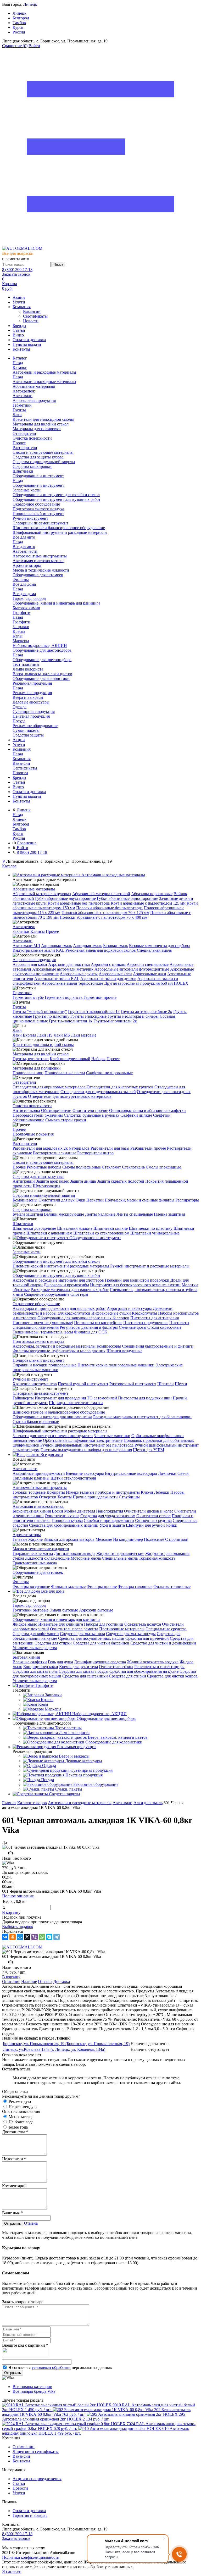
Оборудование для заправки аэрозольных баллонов (83, 1318)
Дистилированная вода (75, 1553)
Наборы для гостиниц (104, 1624)
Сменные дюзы (133, 1327)
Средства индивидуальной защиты (44, 1195)
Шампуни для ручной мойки (152, 1525)
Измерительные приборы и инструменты (103, 1492)
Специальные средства (166, 1629)
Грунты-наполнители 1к (71, 1021)
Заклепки (21, 931)
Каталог (20, 367)
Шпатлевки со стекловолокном (101, 1233)
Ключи (147, 1492)
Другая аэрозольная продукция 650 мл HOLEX (146, 983)
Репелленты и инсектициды (159, 1667)
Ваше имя (12, 2213)
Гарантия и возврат (30, 2515)
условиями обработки (51, 2367)
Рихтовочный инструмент (133, 1384)
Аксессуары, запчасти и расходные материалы (54, 1346)
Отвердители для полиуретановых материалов (70, 1096)
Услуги (19, 302)
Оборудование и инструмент (38, 485)
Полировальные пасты (65, 1073)
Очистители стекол (153, 1516)
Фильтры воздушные (31, 1586)
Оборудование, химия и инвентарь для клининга (56, 1619)
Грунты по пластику (51, 1016)
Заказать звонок (16, 274)
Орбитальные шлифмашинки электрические (83, 1440)
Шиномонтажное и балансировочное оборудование (59, 1412)
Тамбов (19, 23)
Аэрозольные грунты (79, 974)
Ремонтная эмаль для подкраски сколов (101, 950)
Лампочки (167, 1473)
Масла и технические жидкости (41, 1549)
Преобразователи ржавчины (38, 1115)
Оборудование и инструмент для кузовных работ (57, 1275)
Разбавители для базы (110, 1148)
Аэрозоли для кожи (30, 964)
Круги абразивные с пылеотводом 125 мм (148, 903)
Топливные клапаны (31, 1478)
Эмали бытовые (64, 1610)
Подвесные (154, 1539)
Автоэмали (23, 941)
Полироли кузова (67, 1520)
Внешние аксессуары (85, 1473)
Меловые (104, 1539)
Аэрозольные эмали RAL (57, 979)
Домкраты (56, 1492)
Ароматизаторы (27, 1535)
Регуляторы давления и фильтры (89, 1327)
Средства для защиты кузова (38, 1176)
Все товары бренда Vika (34, 2391)
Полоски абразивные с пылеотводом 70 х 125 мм (105, 913)
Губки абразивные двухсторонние (65, 898)
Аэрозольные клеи (115, 974)
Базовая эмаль (116, 946)
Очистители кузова (62, 1516)
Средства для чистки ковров (172, 1676)
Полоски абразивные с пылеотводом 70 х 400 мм (104, 917)
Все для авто (24, 547)
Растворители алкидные (55, 1153)
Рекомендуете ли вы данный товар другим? (41, 2096)
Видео (18, 335)
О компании (24, 2447)
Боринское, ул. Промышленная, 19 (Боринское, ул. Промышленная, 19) (66, 2044)
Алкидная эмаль (88, 946)
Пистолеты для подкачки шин (145, 1398)
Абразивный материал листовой (101, 894)
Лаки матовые (84, 1035)
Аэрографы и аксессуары (129, 1308)
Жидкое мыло (25, 1624)
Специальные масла (120, 1558)
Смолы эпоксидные (163, 1167)
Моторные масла (86, 1558)
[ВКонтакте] (5, 1937)
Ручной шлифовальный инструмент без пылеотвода (87, 1445)
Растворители (25, 1143)
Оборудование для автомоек (38, 1572)
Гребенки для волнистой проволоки (137, 1280)
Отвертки (48, 1497)
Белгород (21, 18)
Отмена (31, 2223)
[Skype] (49, 1937)
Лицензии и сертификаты (36, 2452)
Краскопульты (144, 1313)
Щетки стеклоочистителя (73, 1478)
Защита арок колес (52, 1181)
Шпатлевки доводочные (34, 1228)
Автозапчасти (25, 1469)
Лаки (17, 1030)
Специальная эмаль (154, 950)
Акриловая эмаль (57, 946)
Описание (11, 1982)
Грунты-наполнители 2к (115, 1021)
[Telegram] (57, 1937)
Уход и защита (112, 1525)
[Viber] (35, 1937)
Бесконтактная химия (32, 1511)
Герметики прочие (100, 997)
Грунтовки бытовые (30, 1610)
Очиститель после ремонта (74, 1629)
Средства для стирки (53, 1643)
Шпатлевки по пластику (151, 1228)
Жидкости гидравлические (120, 1553)
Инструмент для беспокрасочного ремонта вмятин (135, 1285)
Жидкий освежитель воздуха (153, 1662)
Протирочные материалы (122, 1629)
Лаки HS (45, 1035)
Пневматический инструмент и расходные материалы (61, 1266)
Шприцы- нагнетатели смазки (76, 1403)
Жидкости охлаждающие (47, 1558)
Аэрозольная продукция (34, 960)
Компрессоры (109, 1346)
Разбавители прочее (148, 1148)
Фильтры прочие (102, 1586)
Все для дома (24, 594)
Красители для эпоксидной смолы (43, 1045)
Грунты (19, 1007)
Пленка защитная (169, 1214)
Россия (19, 32)
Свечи (183, 1473)
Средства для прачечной (147, 1638)
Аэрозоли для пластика (69, 964)
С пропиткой (177, 1539)
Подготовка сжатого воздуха (38, 1341)
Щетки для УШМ (149, 1450)
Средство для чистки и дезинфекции (163, 1643)
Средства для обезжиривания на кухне (144, 1671)
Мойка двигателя (80, 1511)
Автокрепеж (24, 927)
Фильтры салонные (135, 1586)
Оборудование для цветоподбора (42, 660)
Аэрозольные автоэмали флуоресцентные (132, 969)
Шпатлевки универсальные (155, 1233)
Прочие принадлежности (95, 1497)
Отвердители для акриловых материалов (49, 1087)
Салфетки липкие (136, 1115)
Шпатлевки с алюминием (49, 1233)
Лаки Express (24, 1035)
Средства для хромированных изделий (64, 1525)
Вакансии (32, 311)
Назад (18, 363)
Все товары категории (32, 2387)
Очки (80, 1200)
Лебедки (162, 1492)
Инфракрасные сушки (111, 1313)
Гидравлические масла (33, 1553)
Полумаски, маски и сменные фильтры (139, 1200)
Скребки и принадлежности (109, 1520)
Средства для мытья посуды (131, 1634)
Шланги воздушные (124, 1351)
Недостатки (14, 2159)
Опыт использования (21, 2111)
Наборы (98, 1059)
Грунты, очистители (31, 1059)
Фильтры (21, 1582)
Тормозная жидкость (157, 1558)
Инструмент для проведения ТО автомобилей (76, 1398)
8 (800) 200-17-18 (17, 270)
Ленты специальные (135, 1214)
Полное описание (18, 1896)
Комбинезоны (25, 1200)
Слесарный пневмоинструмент (40, 1393)
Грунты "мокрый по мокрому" (40, 1012)
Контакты (21, 349)
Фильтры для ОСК (91, 1332)
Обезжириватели (56, 1110)
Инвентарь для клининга (61, 1624)
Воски (57, 1511)
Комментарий (14, 2186)
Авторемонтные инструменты (40, 1488)
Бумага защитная (28, 1214)
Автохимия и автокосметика (38, 1506)
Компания (22, 307)
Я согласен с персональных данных (60, 2367)
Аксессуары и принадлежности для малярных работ (59, 1308)
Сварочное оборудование (47, 1294)
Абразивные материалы (34, 889)
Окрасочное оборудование (36, 1304)
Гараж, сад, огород (29, 1605)
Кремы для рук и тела (79, 1667)
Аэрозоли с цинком (108, 964)
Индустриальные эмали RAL (38, 950)
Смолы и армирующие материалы (43, 1162)
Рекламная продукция (32, 693)
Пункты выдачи (27, 344)
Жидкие (35, 1539)
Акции (19, 297)
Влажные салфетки (30, 1662)
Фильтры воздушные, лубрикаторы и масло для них (59, 1351)
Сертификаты (35, 316)
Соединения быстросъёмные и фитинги (158, 1346)
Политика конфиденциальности (31, 2557)
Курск (18, 27)
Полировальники (28, 1073)
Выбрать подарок (18, 1927)
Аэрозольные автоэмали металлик (63, 969)
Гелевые (20, 1539)
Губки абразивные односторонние (127, 898)
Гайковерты (23, 1398)
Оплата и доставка (29, 340)
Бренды (19, 326)
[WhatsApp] (42, 1937)
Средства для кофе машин (36, 1634)
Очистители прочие (90, 1110)
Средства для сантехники (85, 1676)
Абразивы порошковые (152, 894)
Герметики (22, 993)
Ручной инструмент (30, 1379)
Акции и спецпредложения (37, 2479)
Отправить (13, 2223)
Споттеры (79, 1294)
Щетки (181, 1384)
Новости (31, 321)
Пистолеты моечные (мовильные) (43, 1323)
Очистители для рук (57, 1200)
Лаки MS (62, 1035)
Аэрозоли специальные (148, 964)
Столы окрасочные (164, 1327)
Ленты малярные (100, 1214)
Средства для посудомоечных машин (91, 1638)
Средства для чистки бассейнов (101, 1643)
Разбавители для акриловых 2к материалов (51, 1148)
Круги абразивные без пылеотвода (79, 903)
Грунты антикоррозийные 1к (94, 1012)
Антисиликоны (26, 1110)
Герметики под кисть (64, 997)
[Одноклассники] (13, 1937)
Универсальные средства (35, 1648)
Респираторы (187, 1200)
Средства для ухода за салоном (108, 1516)
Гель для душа (60, 1662)
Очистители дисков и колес (149, 1511)
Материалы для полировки (37, 1068)
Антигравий (24, 1181)
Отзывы (45, 1982)
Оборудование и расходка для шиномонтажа (52, 1417)
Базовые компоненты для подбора (159, 946)
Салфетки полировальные (109, 1073)
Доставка (62, 1982)
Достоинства (15, 2132)
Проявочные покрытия (33, 1134)
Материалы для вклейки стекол (41, 1054)
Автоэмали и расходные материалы (44, 382)
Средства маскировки (32, 1209)
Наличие (29, 1982)
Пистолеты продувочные (146, 1323)
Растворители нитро (95, 1153)
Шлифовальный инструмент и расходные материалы (60, 1431)
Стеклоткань (133, 1167)
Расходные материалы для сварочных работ (70, 1290)
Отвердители (24, 1082)
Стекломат (111, 1167)
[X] (27, 1937)
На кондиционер (128, 1539)
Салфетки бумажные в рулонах (92, 1115)
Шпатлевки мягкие (111, 1228)
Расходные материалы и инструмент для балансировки (142, 1417)
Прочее (52, 931)
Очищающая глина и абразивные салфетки (147, 1110)
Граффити (21, 622)
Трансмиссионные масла (35, 1563)
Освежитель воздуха (143, 1624)
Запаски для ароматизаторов (69, 1539)
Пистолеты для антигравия (155, 1318)
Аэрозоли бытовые (96, 1610)
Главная (9, 1803)
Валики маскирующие (64, 1214)
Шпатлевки (23, 1224)
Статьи (19, 330)
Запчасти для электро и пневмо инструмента (53, 1436)
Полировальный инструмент (38, 1360)
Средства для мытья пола (82, 1634)
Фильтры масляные (68, 1586)
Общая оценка (15, 2092)
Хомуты (65, 1497)
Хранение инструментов (35, 1384)
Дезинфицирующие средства (100, 1662)
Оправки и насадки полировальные (44, 1365)
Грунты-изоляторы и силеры (133, 1016)
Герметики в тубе (28, 997)
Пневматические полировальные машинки (116, 1365)
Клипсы (38, 931)
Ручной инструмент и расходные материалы (150, 1266)
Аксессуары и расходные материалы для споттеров (58, 1280)
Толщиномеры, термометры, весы (43, 1332)
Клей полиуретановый (70, 1059)
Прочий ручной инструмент (83, 1384)
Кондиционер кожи (41, 1667)
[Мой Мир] (20, 1937)
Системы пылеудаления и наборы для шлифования (86, 1450)
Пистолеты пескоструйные (98, 1323)
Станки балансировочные (36, 1422)
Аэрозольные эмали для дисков (108, 979)
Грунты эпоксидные (88, 1016)
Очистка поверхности (32, 1106)
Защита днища (83, 1181)
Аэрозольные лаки (150, 974)
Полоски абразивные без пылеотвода (109, 908)
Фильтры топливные (172, 1586)
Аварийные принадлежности (39, 1473)
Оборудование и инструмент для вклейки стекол (56, 1261)
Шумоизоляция (46, 1186)
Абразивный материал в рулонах (42, 894)
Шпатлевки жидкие (75, 1228)
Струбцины (129, 1497)
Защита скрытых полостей (121, 1181)
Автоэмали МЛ (26, 946)
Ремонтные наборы (44, 1167)
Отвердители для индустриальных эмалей (98, 1092)
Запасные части (27, 1252)
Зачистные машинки (112, 1436)
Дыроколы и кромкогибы (66, 1285)
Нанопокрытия (110, 1511)
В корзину (11, 1912)
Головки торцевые (29, 1492)
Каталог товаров (32, 1803)
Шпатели (166, 1384)
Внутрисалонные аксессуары (131, 1473)
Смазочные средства (153, 1520)
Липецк (30, 4)
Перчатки (95, 1200)
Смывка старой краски (66, 1120)
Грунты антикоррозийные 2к (146, 1012)
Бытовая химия (26, 1657)
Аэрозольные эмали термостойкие (72, 983)
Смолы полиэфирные (82, 1167)
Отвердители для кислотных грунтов (120, 1087)
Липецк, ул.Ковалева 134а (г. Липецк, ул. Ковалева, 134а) (54, 2049)
